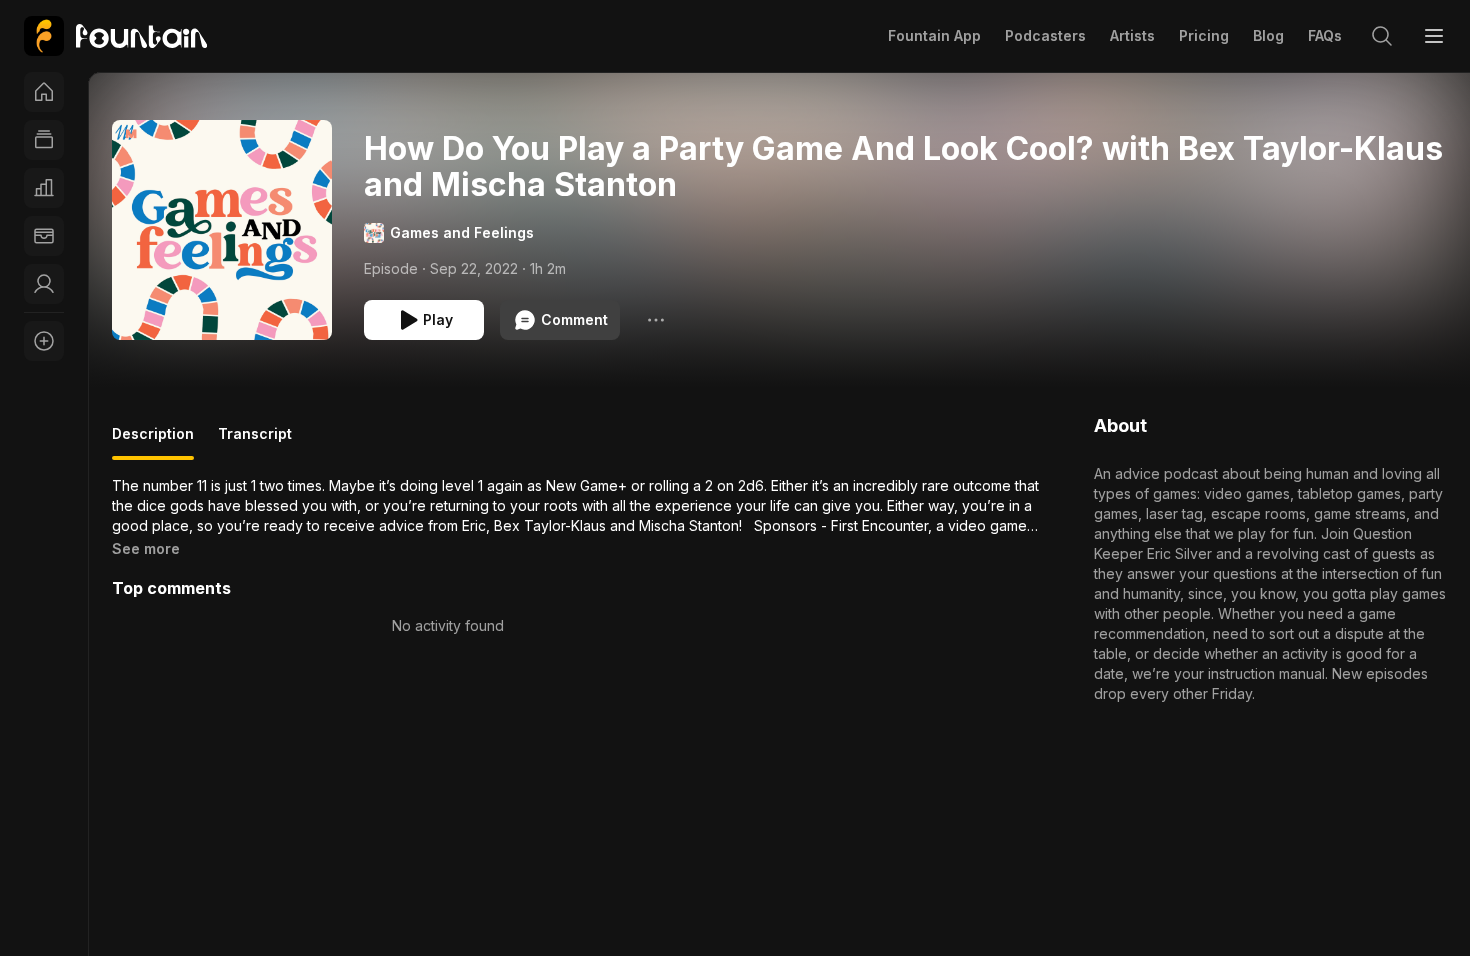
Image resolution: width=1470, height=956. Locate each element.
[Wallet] (44, 236)
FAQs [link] (1325, 35)
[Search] (1382, 36)
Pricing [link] (1204, 35)
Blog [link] (1268, 35)
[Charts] (44, 188)
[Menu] (1434, 36)
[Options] (656, 320)
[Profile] (44, 284)
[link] (115, 36)
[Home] (44, 92)
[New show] (44, 341)
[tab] (153, 442)
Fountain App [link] (934, 35)
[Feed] (44, 140)
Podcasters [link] (1045, 35)
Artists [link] (1132, 35)
